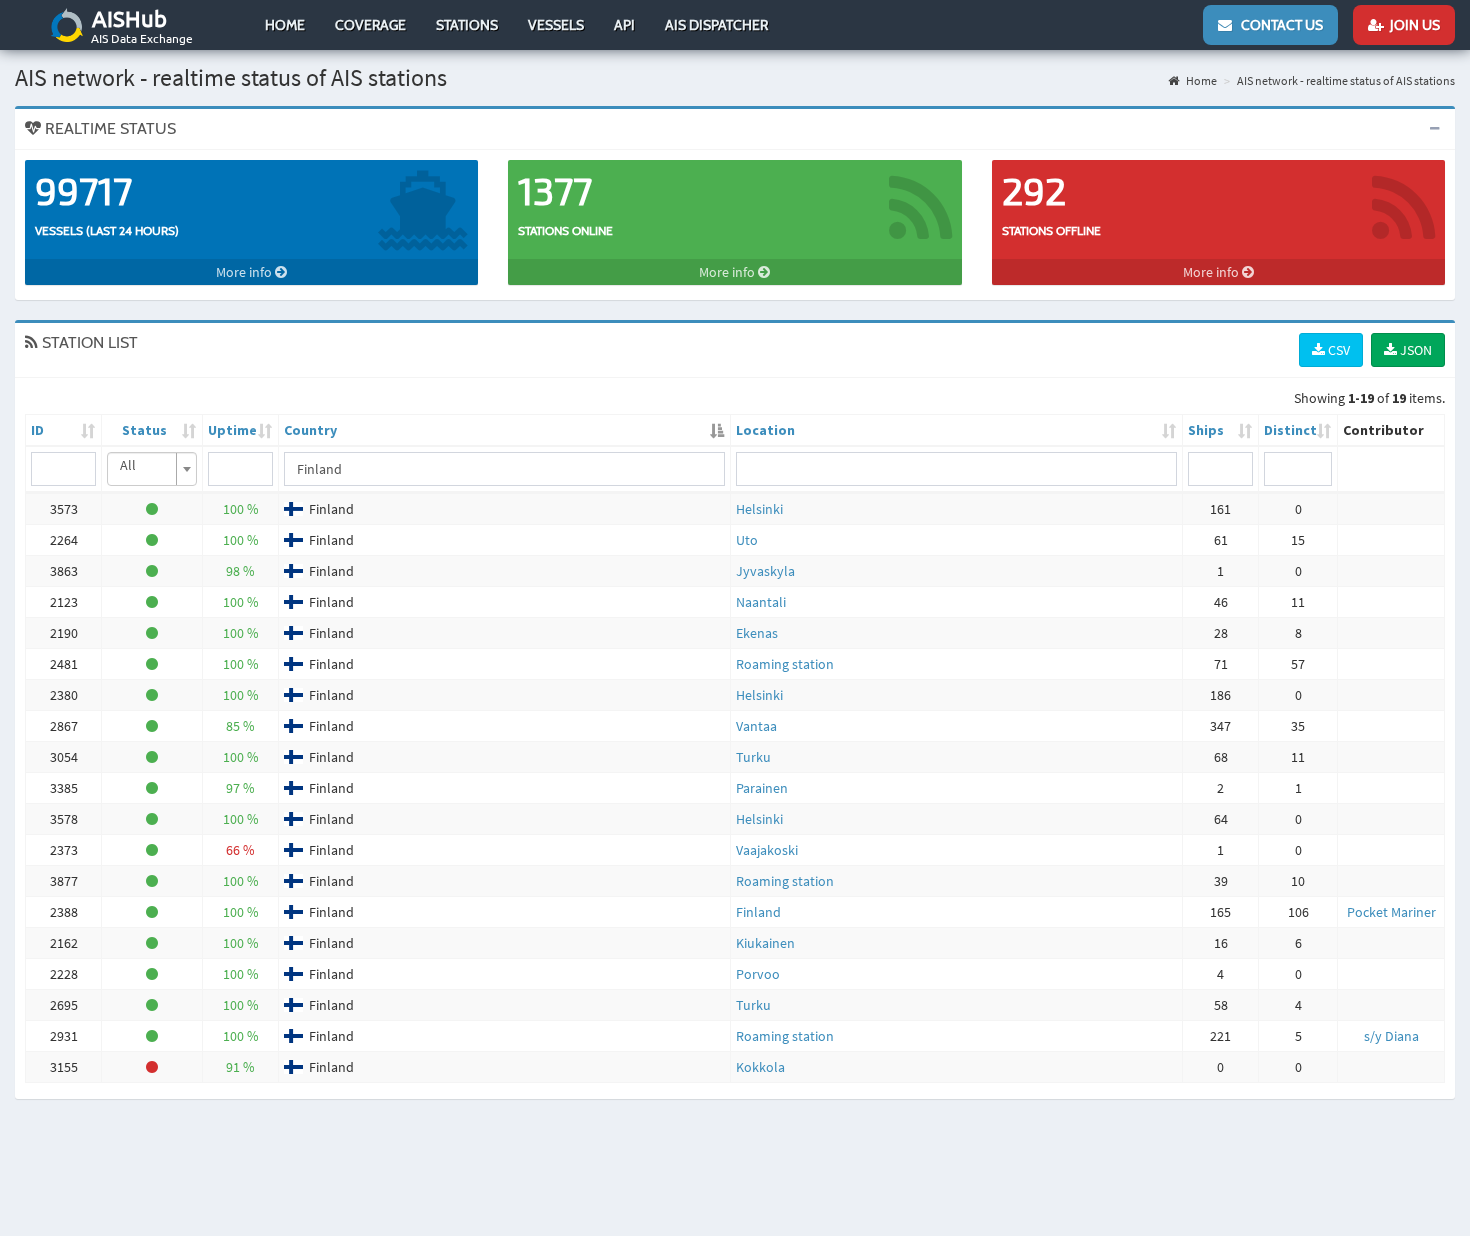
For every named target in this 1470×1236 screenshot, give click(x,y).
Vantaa (756, 726)
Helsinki (759, 509)
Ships (1206, 430)
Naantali (761, 602)
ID (37, 430)
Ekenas (757, 633)
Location (765, 430)
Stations (467, 25)
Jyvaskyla (765, 571)
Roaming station (785, 664)
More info (245, 272)
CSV (1337, 350)
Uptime (232, 430)
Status (144, 430)
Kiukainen (765, 943)
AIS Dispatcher (716, 25)
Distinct (1290, 430)
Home (285, 25)
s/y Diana (1391, 1036)
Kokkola (760, 1067)
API (624, 25)
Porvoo (758, 974)
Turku (753, 757)
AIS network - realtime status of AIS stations (1346, 80)
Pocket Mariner (1391, 912)
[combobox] (152, 469)
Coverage (370, 25)
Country (310, 430)
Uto (747, 540)
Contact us (1277, 25)
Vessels (556, 25)
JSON (1414, 350)
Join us (1412, 25)
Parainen (762, 788)
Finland (758, 912)
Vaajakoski (767, 850)
